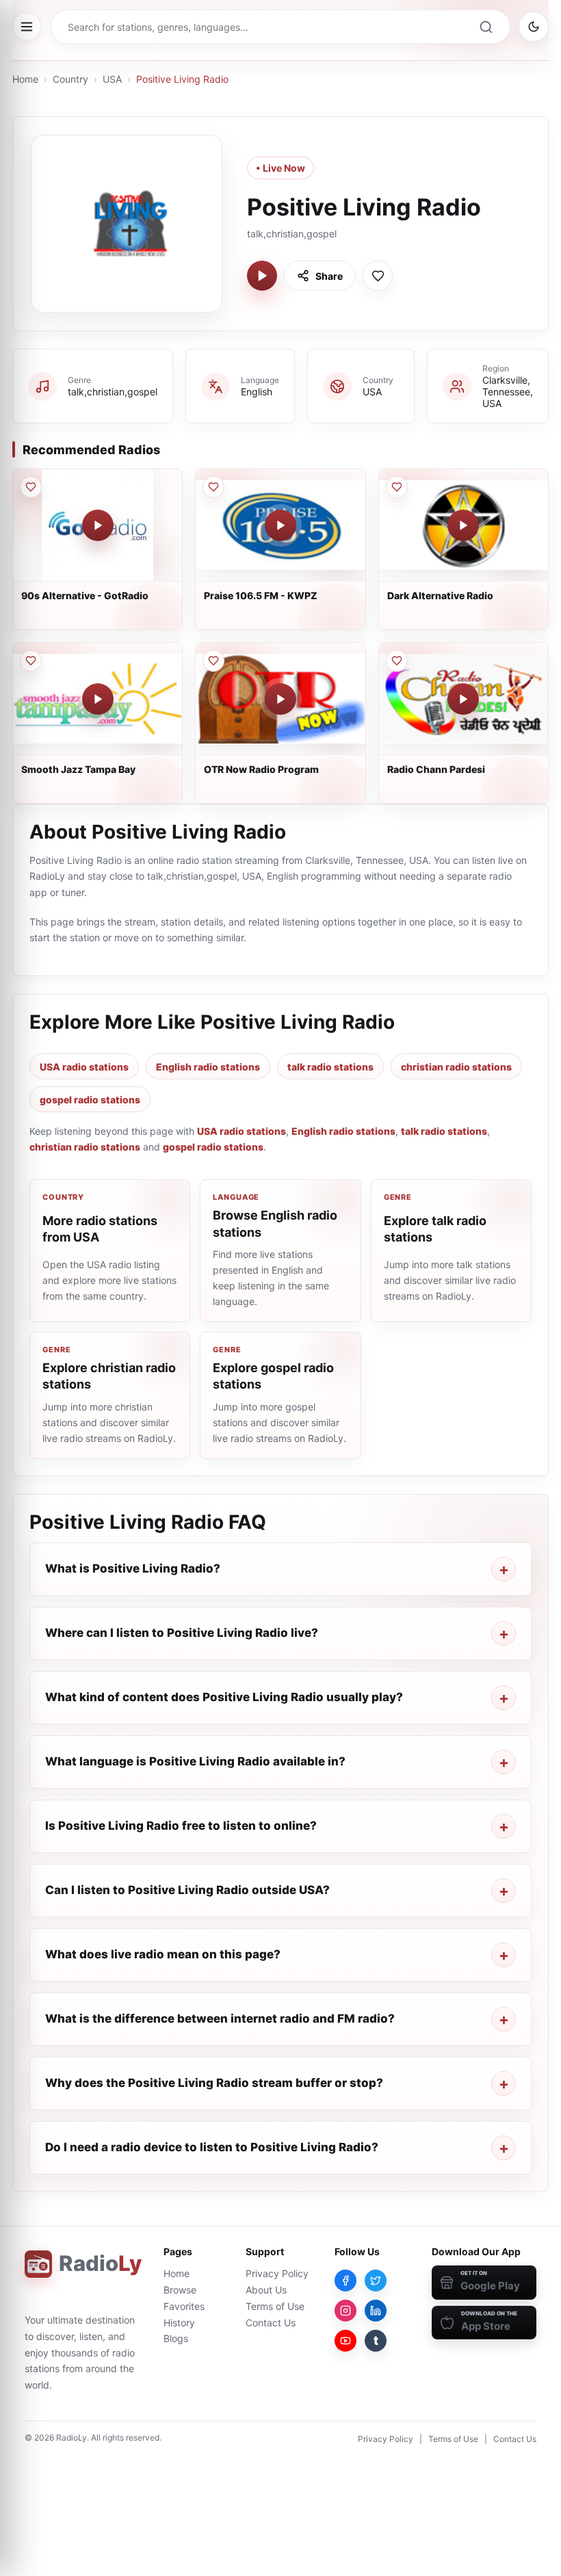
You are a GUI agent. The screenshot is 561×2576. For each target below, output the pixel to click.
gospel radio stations (90, 1100)
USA (112, 79)
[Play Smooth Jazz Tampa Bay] (98, 699)
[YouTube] (345, 2341)
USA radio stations (84, 1067)
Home (25, 79)
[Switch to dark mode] (534, 27)
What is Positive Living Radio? (133, 1568)
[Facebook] (345, 2281)
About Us (266, 2290)
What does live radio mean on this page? (163, 1954)
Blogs (176, 2338)
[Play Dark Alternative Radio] (463, 525)
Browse (180, 2290)
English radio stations (208, 1067)
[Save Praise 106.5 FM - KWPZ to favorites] (213, 487)
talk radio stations (330, 1067)
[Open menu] (27, 27)
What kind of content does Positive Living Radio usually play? (224, 1697)
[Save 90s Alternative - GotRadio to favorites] (31, 487)
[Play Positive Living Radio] (262, 276)
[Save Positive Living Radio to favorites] (378, 276)
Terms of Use (275, 2306)
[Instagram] (345, 2311)
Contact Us (271, 2323)
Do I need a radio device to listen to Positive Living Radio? (212, 2147)
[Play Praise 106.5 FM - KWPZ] (280, 525)
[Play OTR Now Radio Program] (280, 699)
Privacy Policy (277, 2273)
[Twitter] (376, 2281)
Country (70, 79)
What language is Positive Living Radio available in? (195, 1761)
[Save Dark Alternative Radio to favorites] (397, 487)
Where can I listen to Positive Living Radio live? (182, 1633)
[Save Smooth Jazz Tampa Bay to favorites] (31, 661)
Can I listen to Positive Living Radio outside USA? (187, 1890)
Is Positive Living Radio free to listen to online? (181, 1826)
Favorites (184, 2306)
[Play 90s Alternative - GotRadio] (98, 525)
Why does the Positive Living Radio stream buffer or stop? (214, 2083)
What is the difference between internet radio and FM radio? (220, 2019)
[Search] (486, 27)
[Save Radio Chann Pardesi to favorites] (397, 661)
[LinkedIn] (376, 2311)
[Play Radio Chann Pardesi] (463, 699)
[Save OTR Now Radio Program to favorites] (213, 661)
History (179, 2323)
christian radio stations (456, 1067)
